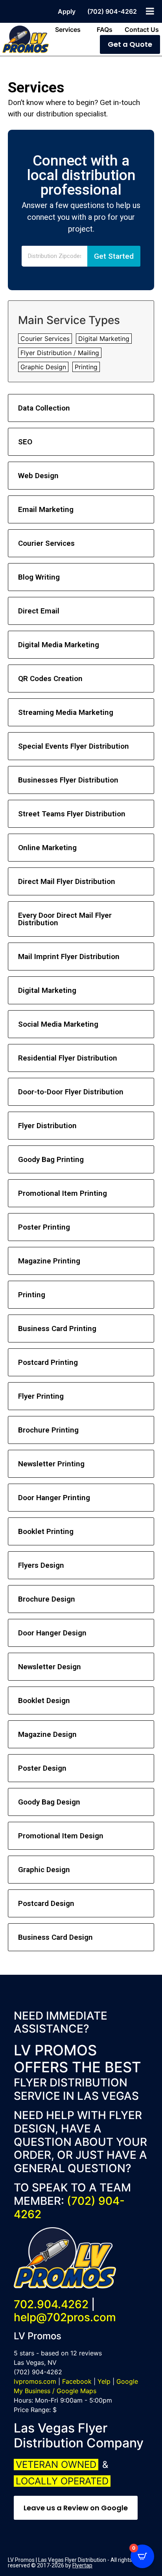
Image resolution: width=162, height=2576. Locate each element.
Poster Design (42, 1768)
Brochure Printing (48, 1430)
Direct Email (39, 611)
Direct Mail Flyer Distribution (67, 881)
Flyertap (82, 2565)
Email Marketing (46, 509)
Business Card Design (55, 1937)
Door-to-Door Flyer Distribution (71, 1092)
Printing (86, 367)
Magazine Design (47, 1734)
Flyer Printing (41, 1396)
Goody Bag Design (49, 1802)
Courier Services (45, 339)
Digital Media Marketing (59, 645)
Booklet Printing (46, 1531)
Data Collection (44, 408)
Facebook (77, 2381)
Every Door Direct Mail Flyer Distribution (65, 919)
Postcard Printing (48, 1362)
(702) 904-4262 (69, 2208)
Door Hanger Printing (54, 1498)
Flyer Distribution (47, 1126)
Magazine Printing (49, 1261)
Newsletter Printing (51, 1464)
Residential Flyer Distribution (68, 1058)
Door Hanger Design (52, 1633)
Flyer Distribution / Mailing (60, 353)
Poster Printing (44, 1227)
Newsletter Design (50, 1667)
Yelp (104, 2381)
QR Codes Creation (50, 679)
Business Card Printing (57, 1329)
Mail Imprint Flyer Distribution (69, 957)
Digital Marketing (104, 339)
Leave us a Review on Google (76, 2508)
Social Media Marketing (58, 1024)
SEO (25, 442)
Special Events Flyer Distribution (74, 746)
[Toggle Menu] (150, 11)
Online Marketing (47, 848)
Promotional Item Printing (63, 1193)
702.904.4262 (51, 2304)
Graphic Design (43, 367)
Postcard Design (46, 1903)
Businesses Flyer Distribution (68, 780)
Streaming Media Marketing (66, 712)
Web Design (38, 476)
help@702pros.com (65, 2317)
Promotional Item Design (61, 1836)
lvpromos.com (35, 2381)
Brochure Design (47, 1599)
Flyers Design (41, 1565)
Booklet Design (44, 1700)
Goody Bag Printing (51, 1159)
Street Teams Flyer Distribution (72, 814)
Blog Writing (39, 577)
